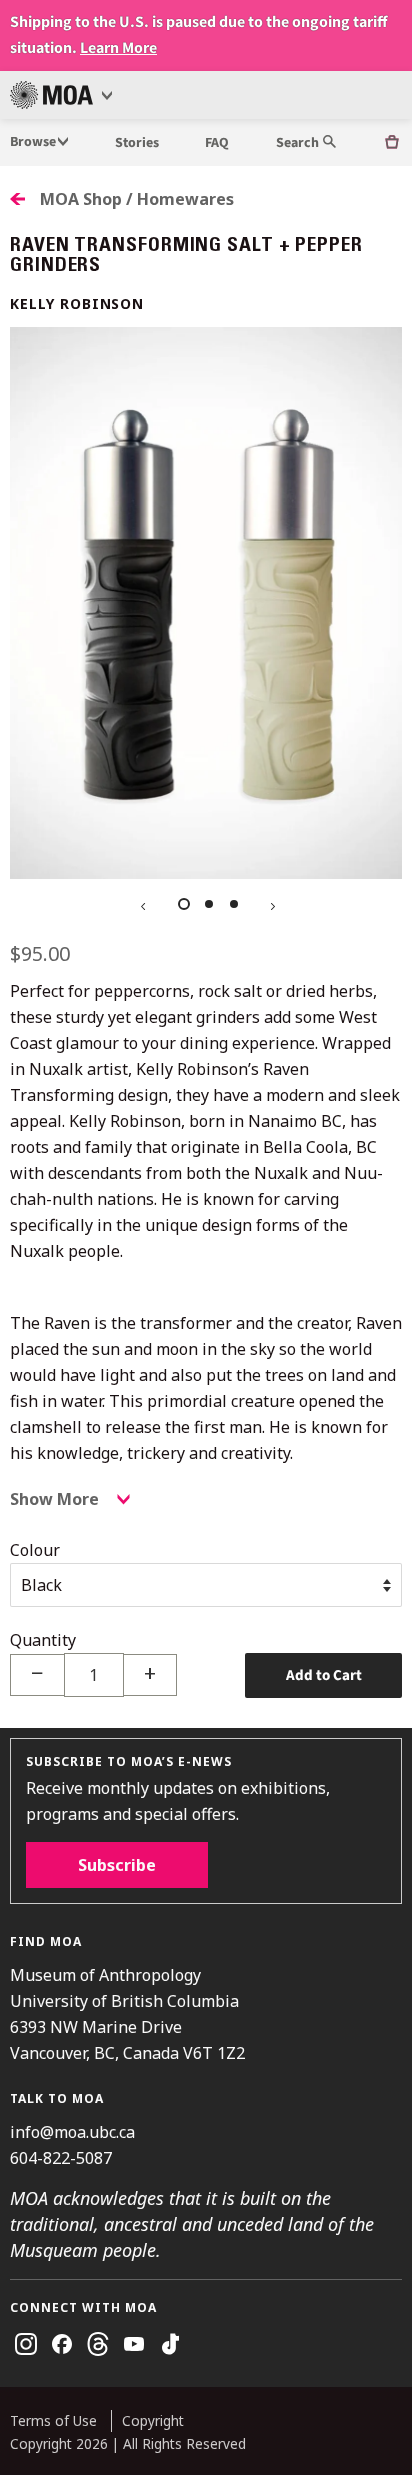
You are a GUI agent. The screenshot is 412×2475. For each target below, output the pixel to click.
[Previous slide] (141, 904)
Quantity (43, 1640)
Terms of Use (53, 2420)
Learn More (118, 48)
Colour (35, 1550)
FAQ (217, 143)
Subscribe (117, 1865)
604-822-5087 (61, 2158)
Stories (137, 143)
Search (299, 143)
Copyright (153, 2420)
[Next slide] (271, 904)
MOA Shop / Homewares (137, 199)
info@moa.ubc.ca (72, 2132)
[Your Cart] (392, 142)
